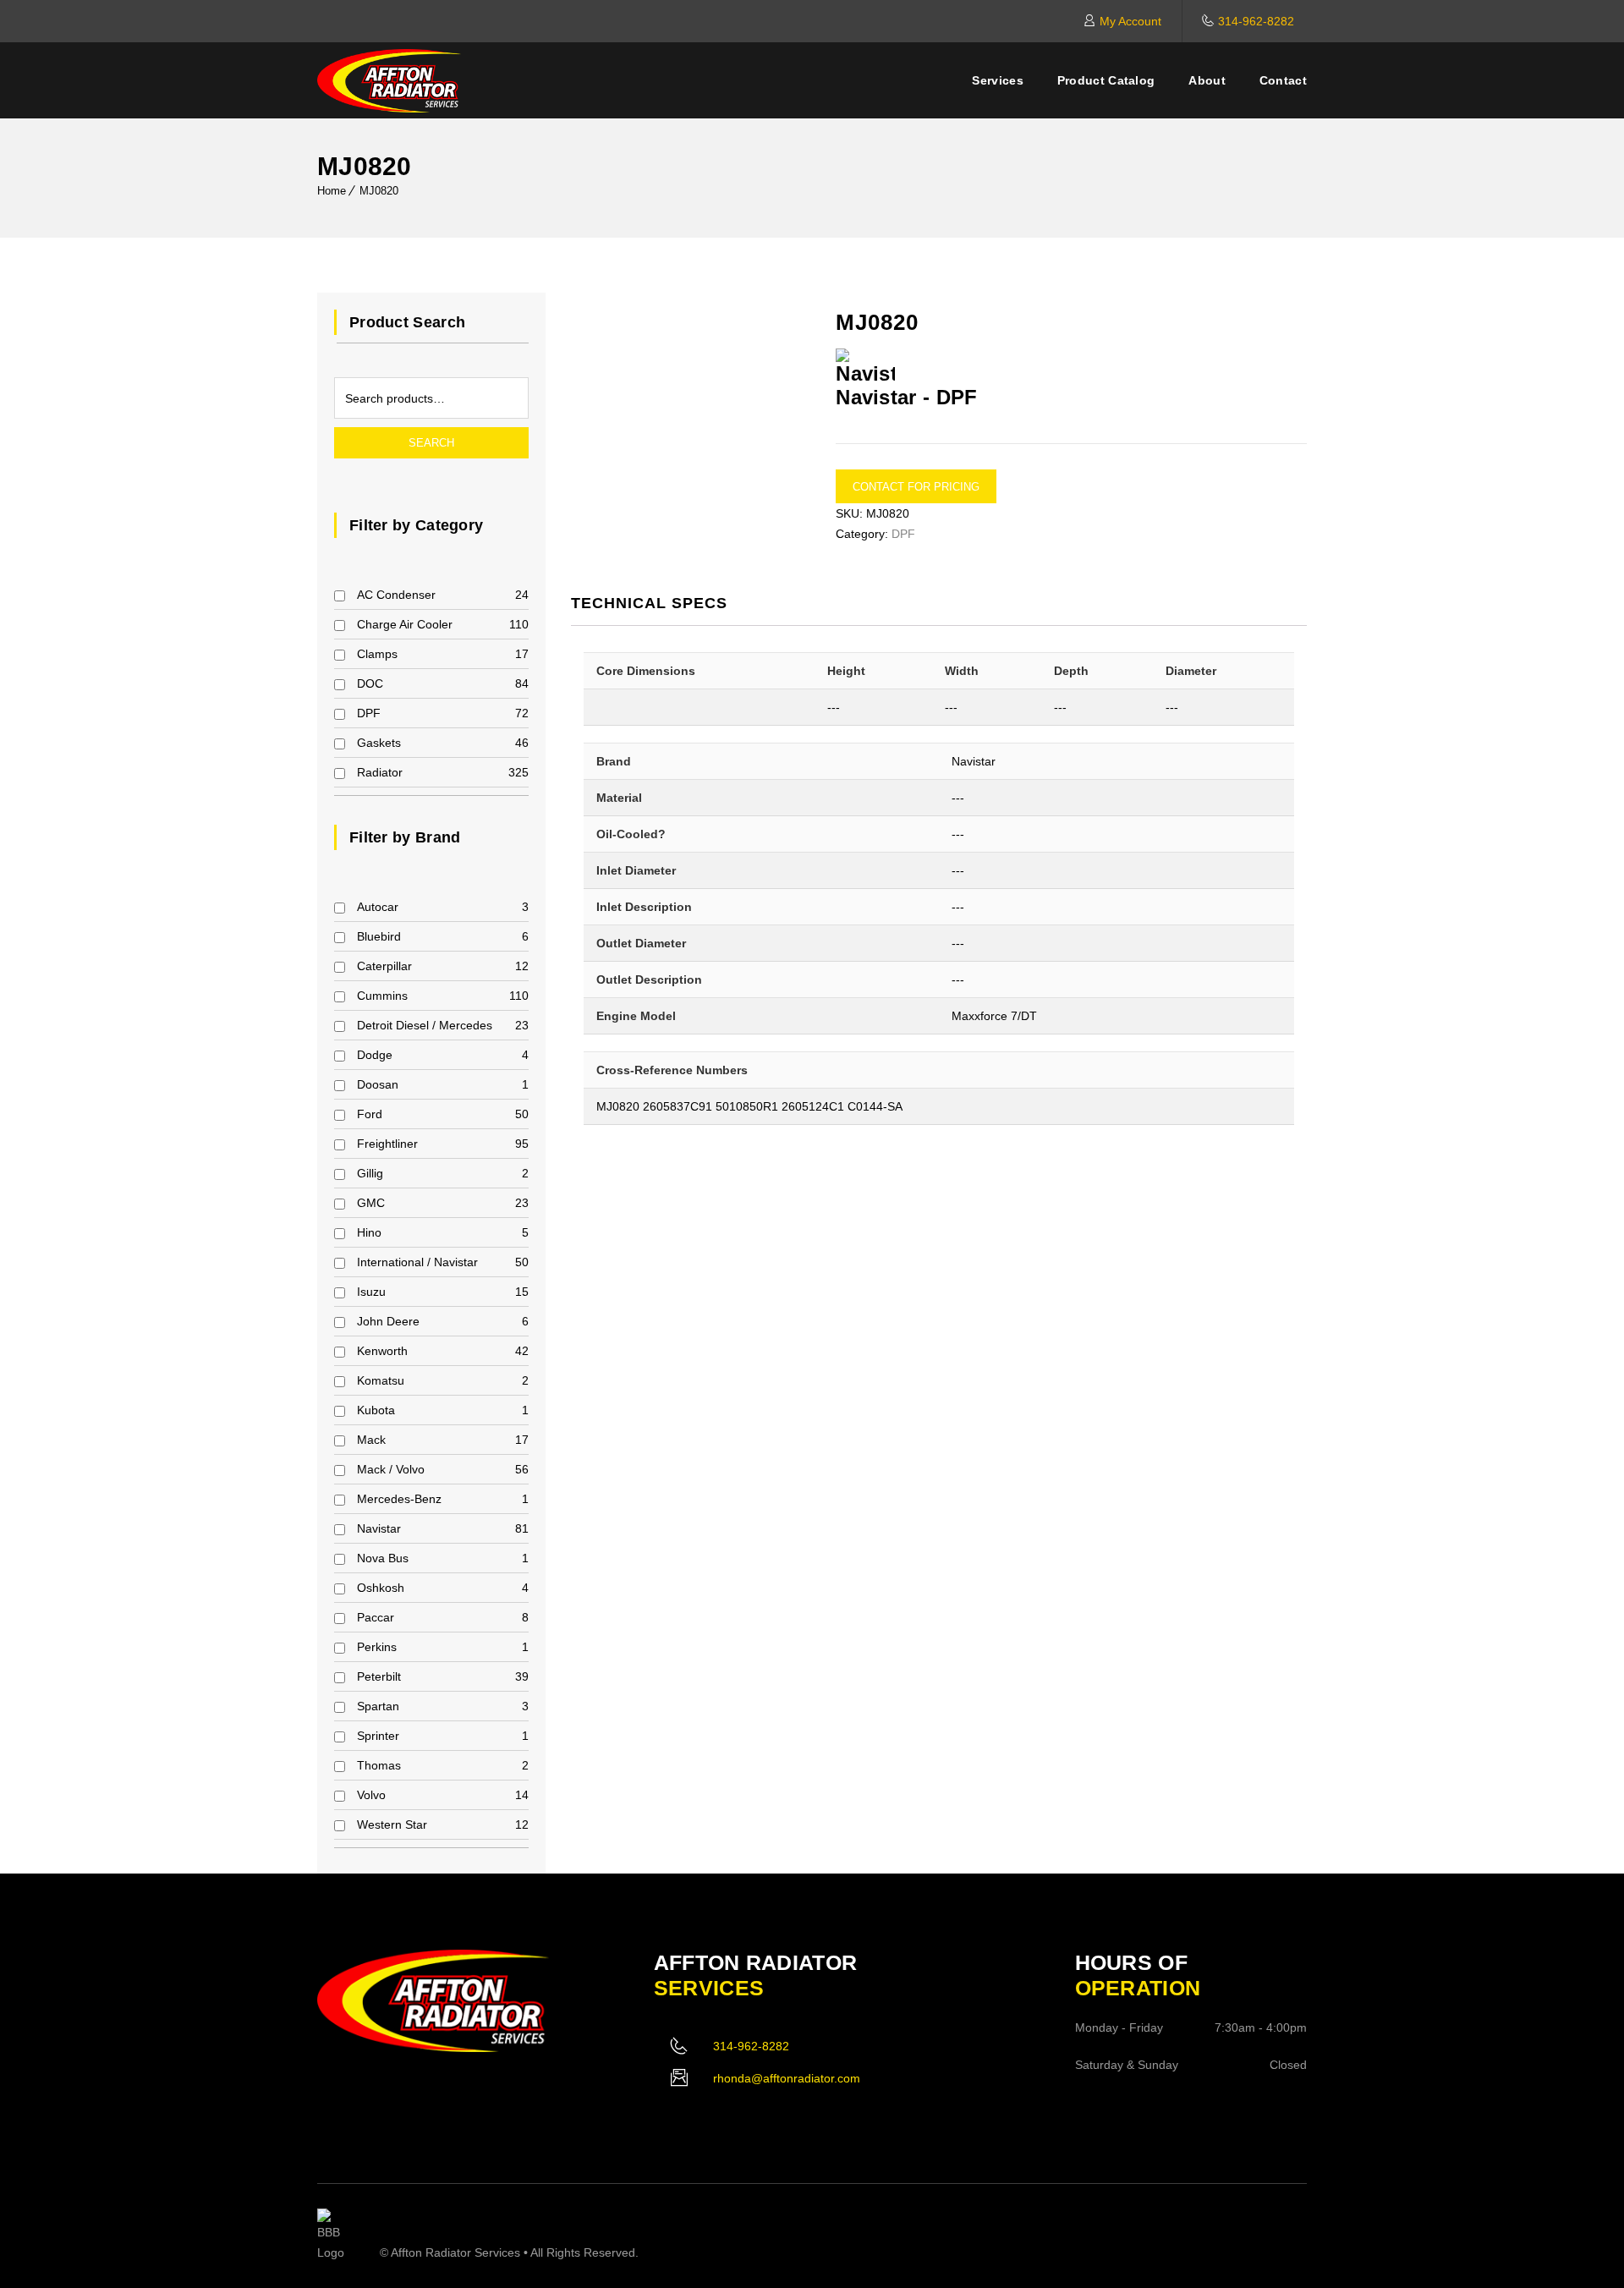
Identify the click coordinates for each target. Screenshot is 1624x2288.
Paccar (376, 1617)
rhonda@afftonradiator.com (787, 2078)
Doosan (378, 1084)
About (1207, 80)
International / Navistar (417, 1262)
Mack (371, 1440)
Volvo (371, 1795)
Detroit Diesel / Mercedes (425, 1025)
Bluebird (379, 936)
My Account (1130, 21)
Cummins (382, 996)
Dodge (375, 1055)
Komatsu (381, 1380)
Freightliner (387, 1144)
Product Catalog (1106, 80)
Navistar (379, 1528)
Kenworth (382, 1351)
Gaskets (379, 743)
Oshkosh (381, 1588)
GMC (371, 1203)
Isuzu (371, 1292)
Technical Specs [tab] (649, 603)
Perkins (377, 1647)
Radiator (380, 772)
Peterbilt (379, 1676)
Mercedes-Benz (399, 1499)
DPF (369, 713)
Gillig (370, 1173)
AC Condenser (396, 595)
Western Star (392, 1824)
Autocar (378, 907)
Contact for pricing (916, 487)
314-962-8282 (1256, 21)
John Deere (388, 1321)
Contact (1283, 80)
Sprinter (378, 1736)
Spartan (378, 1706)
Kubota (376, 1410)
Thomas (379, 1765)
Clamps (377, 654)
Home (332, 191)
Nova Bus (383, 1558)
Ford (370, 1114)
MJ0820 (379, 191)
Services (997, 80)
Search (431, 443)
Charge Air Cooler (405, 624)
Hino (369, 1232)
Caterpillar (384, 966)
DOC (370, 683)
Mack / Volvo (391, 1469)
